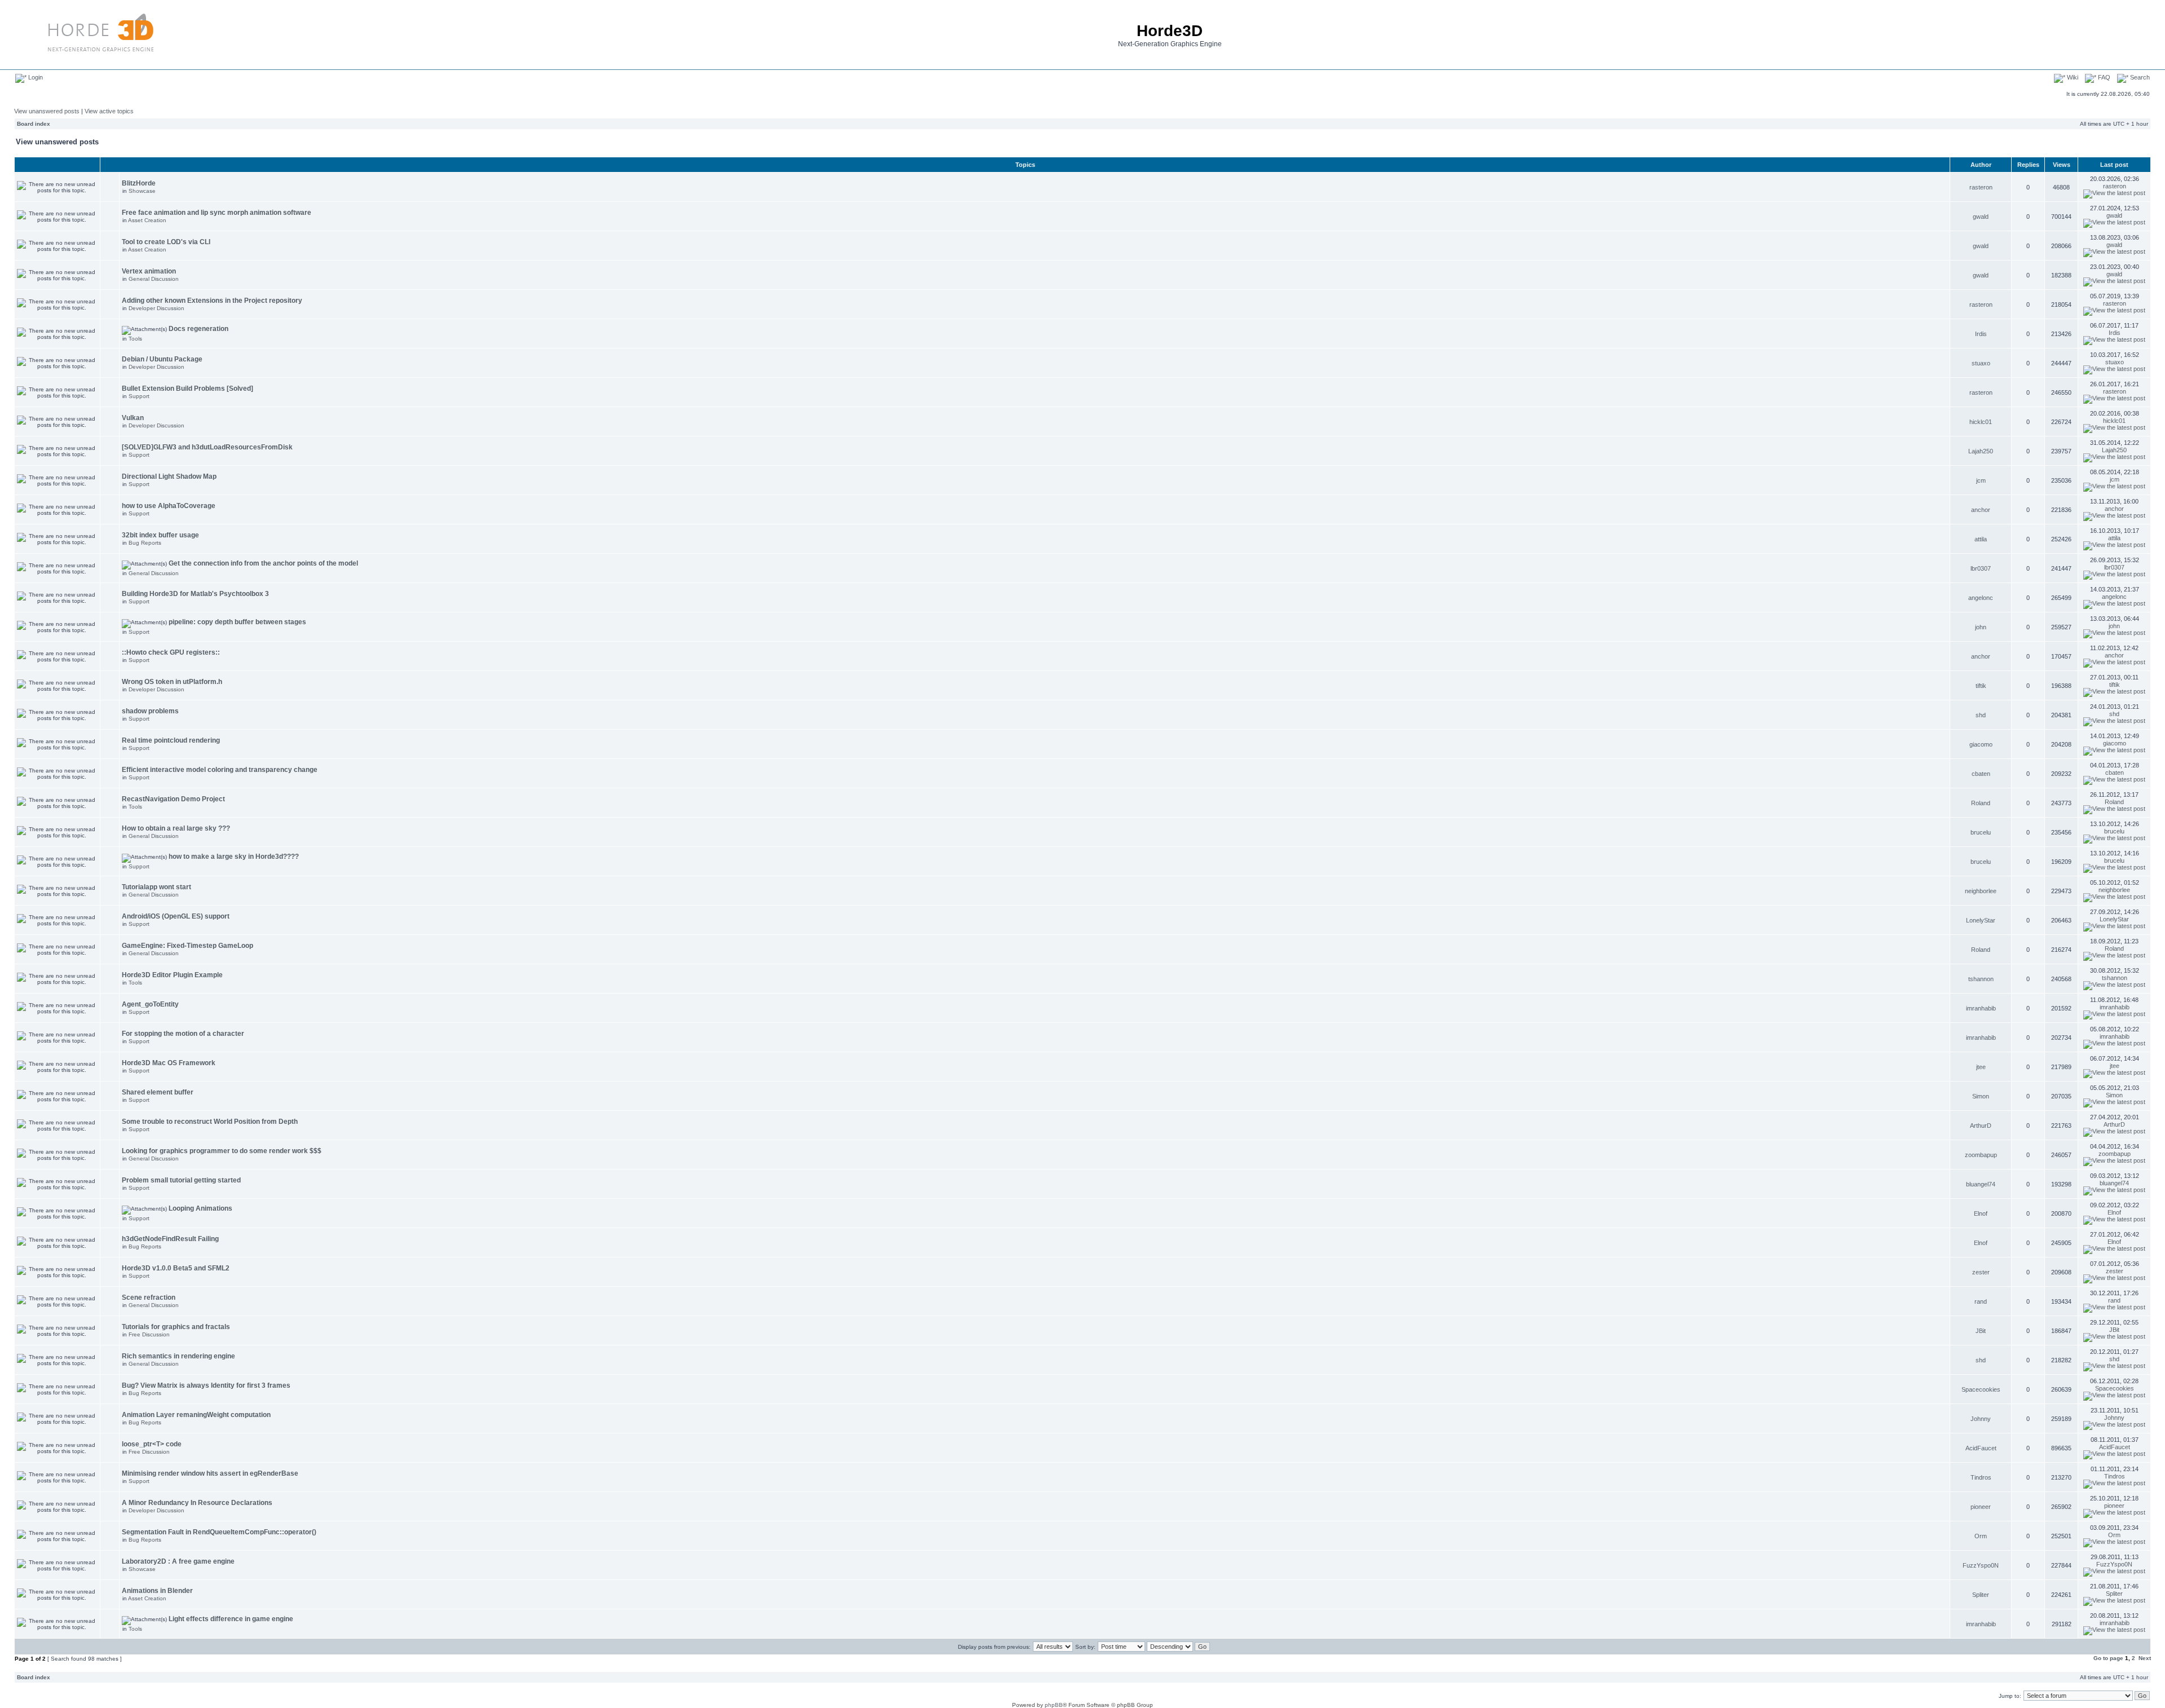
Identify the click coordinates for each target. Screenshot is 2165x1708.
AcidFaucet (1981, 1448)
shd (1981, 715)
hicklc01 (1981, 422)
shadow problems (150, 711)
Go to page (2108, 1658)
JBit (1981, 1331)
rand (1981, 1301)
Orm (1981, 1536)
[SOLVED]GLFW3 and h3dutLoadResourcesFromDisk (207, 447)
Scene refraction (149, 1297)
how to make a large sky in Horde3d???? (234, 857)
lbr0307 (1981, 568)
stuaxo (1981, 363)
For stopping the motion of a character (183, 1034)
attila (1981, 539)
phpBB (1054, 1705)
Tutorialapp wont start (156, 887)
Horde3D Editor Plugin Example (172, 975)
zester (1981, 1272)
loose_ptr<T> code (152, 1444)
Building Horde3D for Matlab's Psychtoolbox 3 (195, 594)
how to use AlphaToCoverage (169, 506)
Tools (135, 339)
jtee (1981, 1067)
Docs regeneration (198, 329)
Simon (1981, 1096)
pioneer (1981, 1507)
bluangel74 (1981, 1184)
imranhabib (1981, 1008)
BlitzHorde (139, 183)
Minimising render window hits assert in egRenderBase (210, 1473)
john (1981, 627)
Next (2145, 1658)
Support (139, 396)
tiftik (1981, 686)
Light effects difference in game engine (231, 1619)
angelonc (1981, 598)
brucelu (1981, 832)
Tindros (1981, 1477)
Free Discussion (149, 1334)
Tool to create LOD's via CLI (166, 242)
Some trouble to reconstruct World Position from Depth (210, 1122)
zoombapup (1981, 1155)
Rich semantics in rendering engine (178, 1356)
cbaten (1981, 774)
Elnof (1981, 1213)
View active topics (109, 111)
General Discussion (154, 279)
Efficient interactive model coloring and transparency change (220, 770)
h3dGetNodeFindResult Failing (170, 1239)
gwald (1981, 217)
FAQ (2103, 77)
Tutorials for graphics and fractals (176, 1327)
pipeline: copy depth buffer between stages (237, 622)
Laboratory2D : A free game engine (178, 1561)
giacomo (1981, 744)
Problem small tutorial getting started (181, 1180)
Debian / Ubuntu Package (162, 359)
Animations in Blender (157, 1591)
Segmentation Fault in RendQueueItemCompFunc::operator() (219, 1532)
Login (35, 77)
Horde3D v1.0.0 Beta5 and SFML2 (176, 1268)
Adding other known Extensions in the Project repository (212, 301)
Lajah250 (1981, 451)
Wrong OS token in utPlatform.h (172, 682)
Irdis (1981, 334)
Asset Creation (147, 220)
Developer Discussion (156, 308)
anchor (1981, 510)
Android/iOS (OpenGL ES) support (176, 916)
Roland (1981, 803)
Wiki (2072, 77)
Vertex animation (149, 271)
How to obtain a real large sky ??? (176, 828)
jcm (1981, 480)
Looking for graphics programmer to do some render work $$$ (222, 1151)
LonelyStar (1981, 920)
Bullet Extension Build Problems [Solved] (187, 389)
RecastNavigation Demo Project (173, 799)
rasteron (1981, 187)
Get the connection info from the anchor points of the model (263, 563)
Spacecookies (1981, 1389)
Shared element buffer (158, 1092)
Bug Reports (145, 543)
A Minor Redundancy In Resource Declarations (197, 1503)
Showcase (142, 191)
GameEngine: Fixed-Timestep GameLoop (187, 946)
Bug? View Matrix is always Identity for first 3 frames (206, 1385)
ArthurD (1981, 1126)
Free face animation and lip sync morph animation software (216, 213)
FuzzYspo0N (1981, 1565)
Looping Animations (200, 1208)
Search (2139, 77)
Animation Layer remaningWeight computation (196, 1415)
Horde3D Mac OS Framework (169, 1063)
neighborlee (1981, 891)
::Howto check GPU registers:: (171, 652)
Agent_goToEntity (150, 1004)
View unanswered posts (47, 111)
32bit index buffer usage (160, 535)
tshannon (1981, 979)
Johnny (1981, 1419)
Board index (34, 124)
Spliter (1981, 1595)
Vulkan (133, 418)
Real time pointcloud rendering (171, 740)
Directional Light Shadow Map (169, 476)
